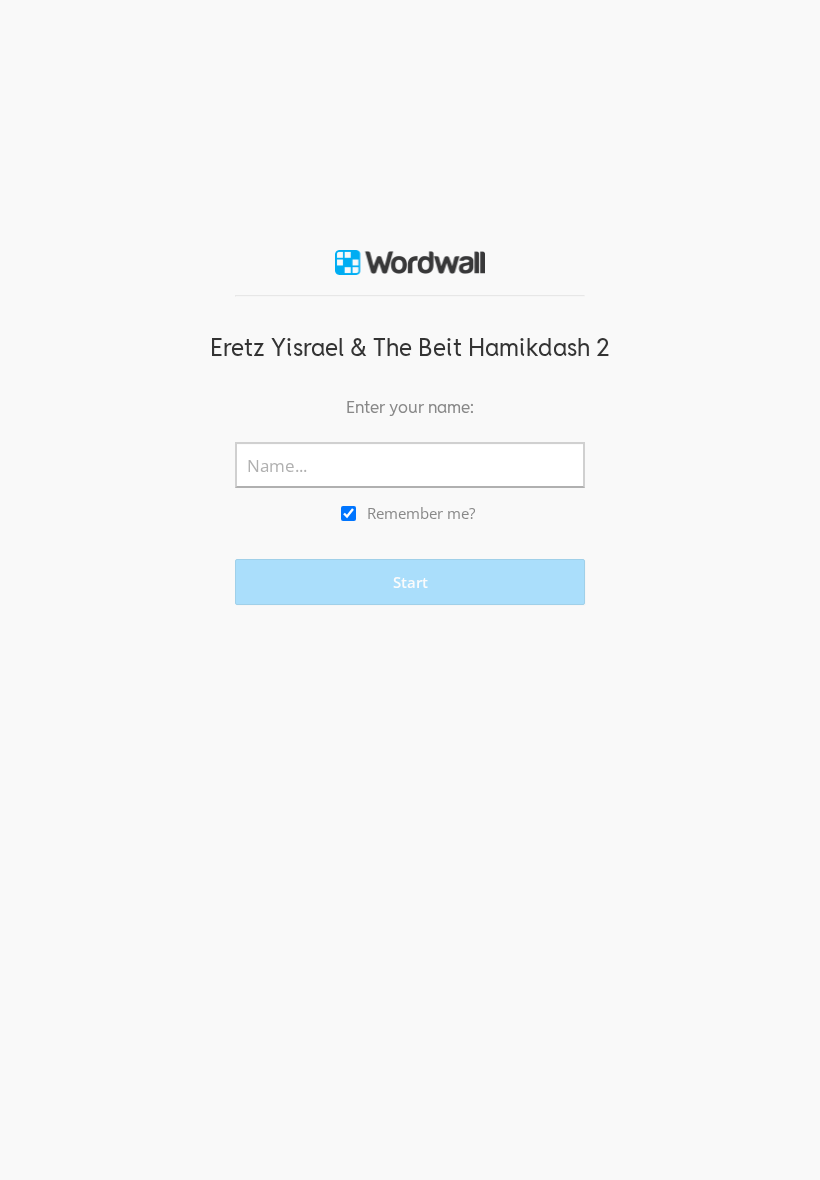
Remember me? (421, 513)
